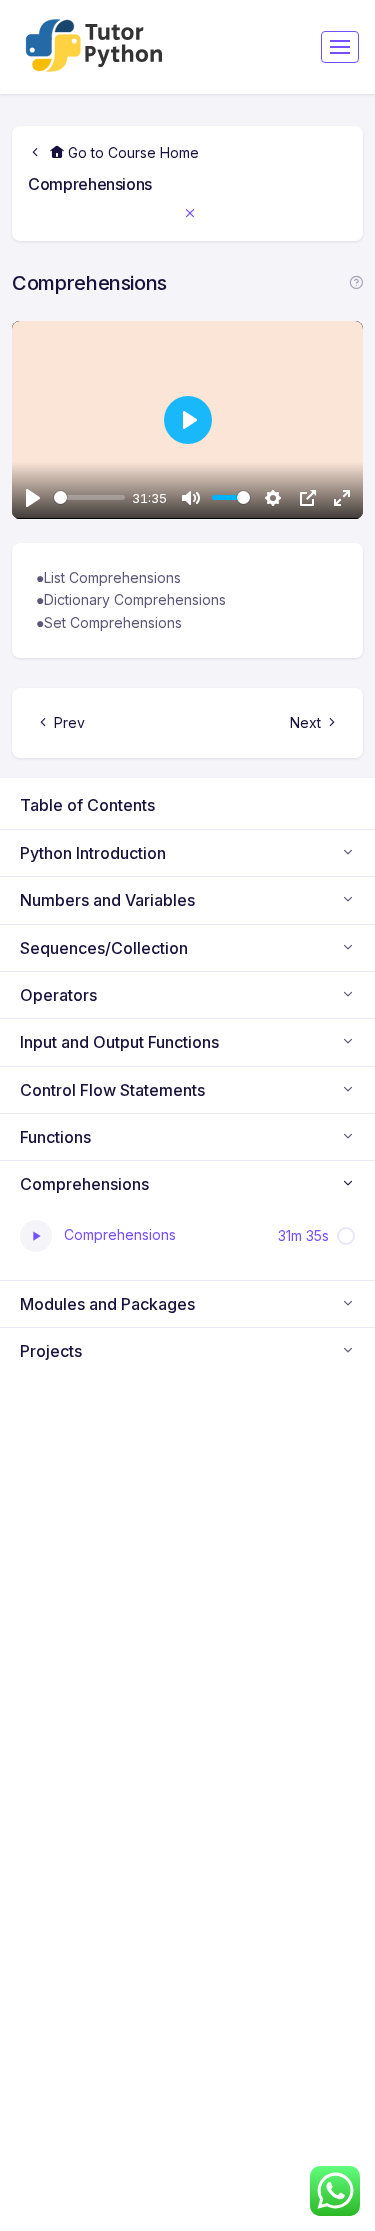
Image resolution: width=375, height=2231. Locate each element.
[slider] (89, 497)
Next (305, 722)
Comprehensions (90, 184)
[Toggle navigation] (340, 47)
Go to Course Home (131, 152)
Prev (69, 722)
